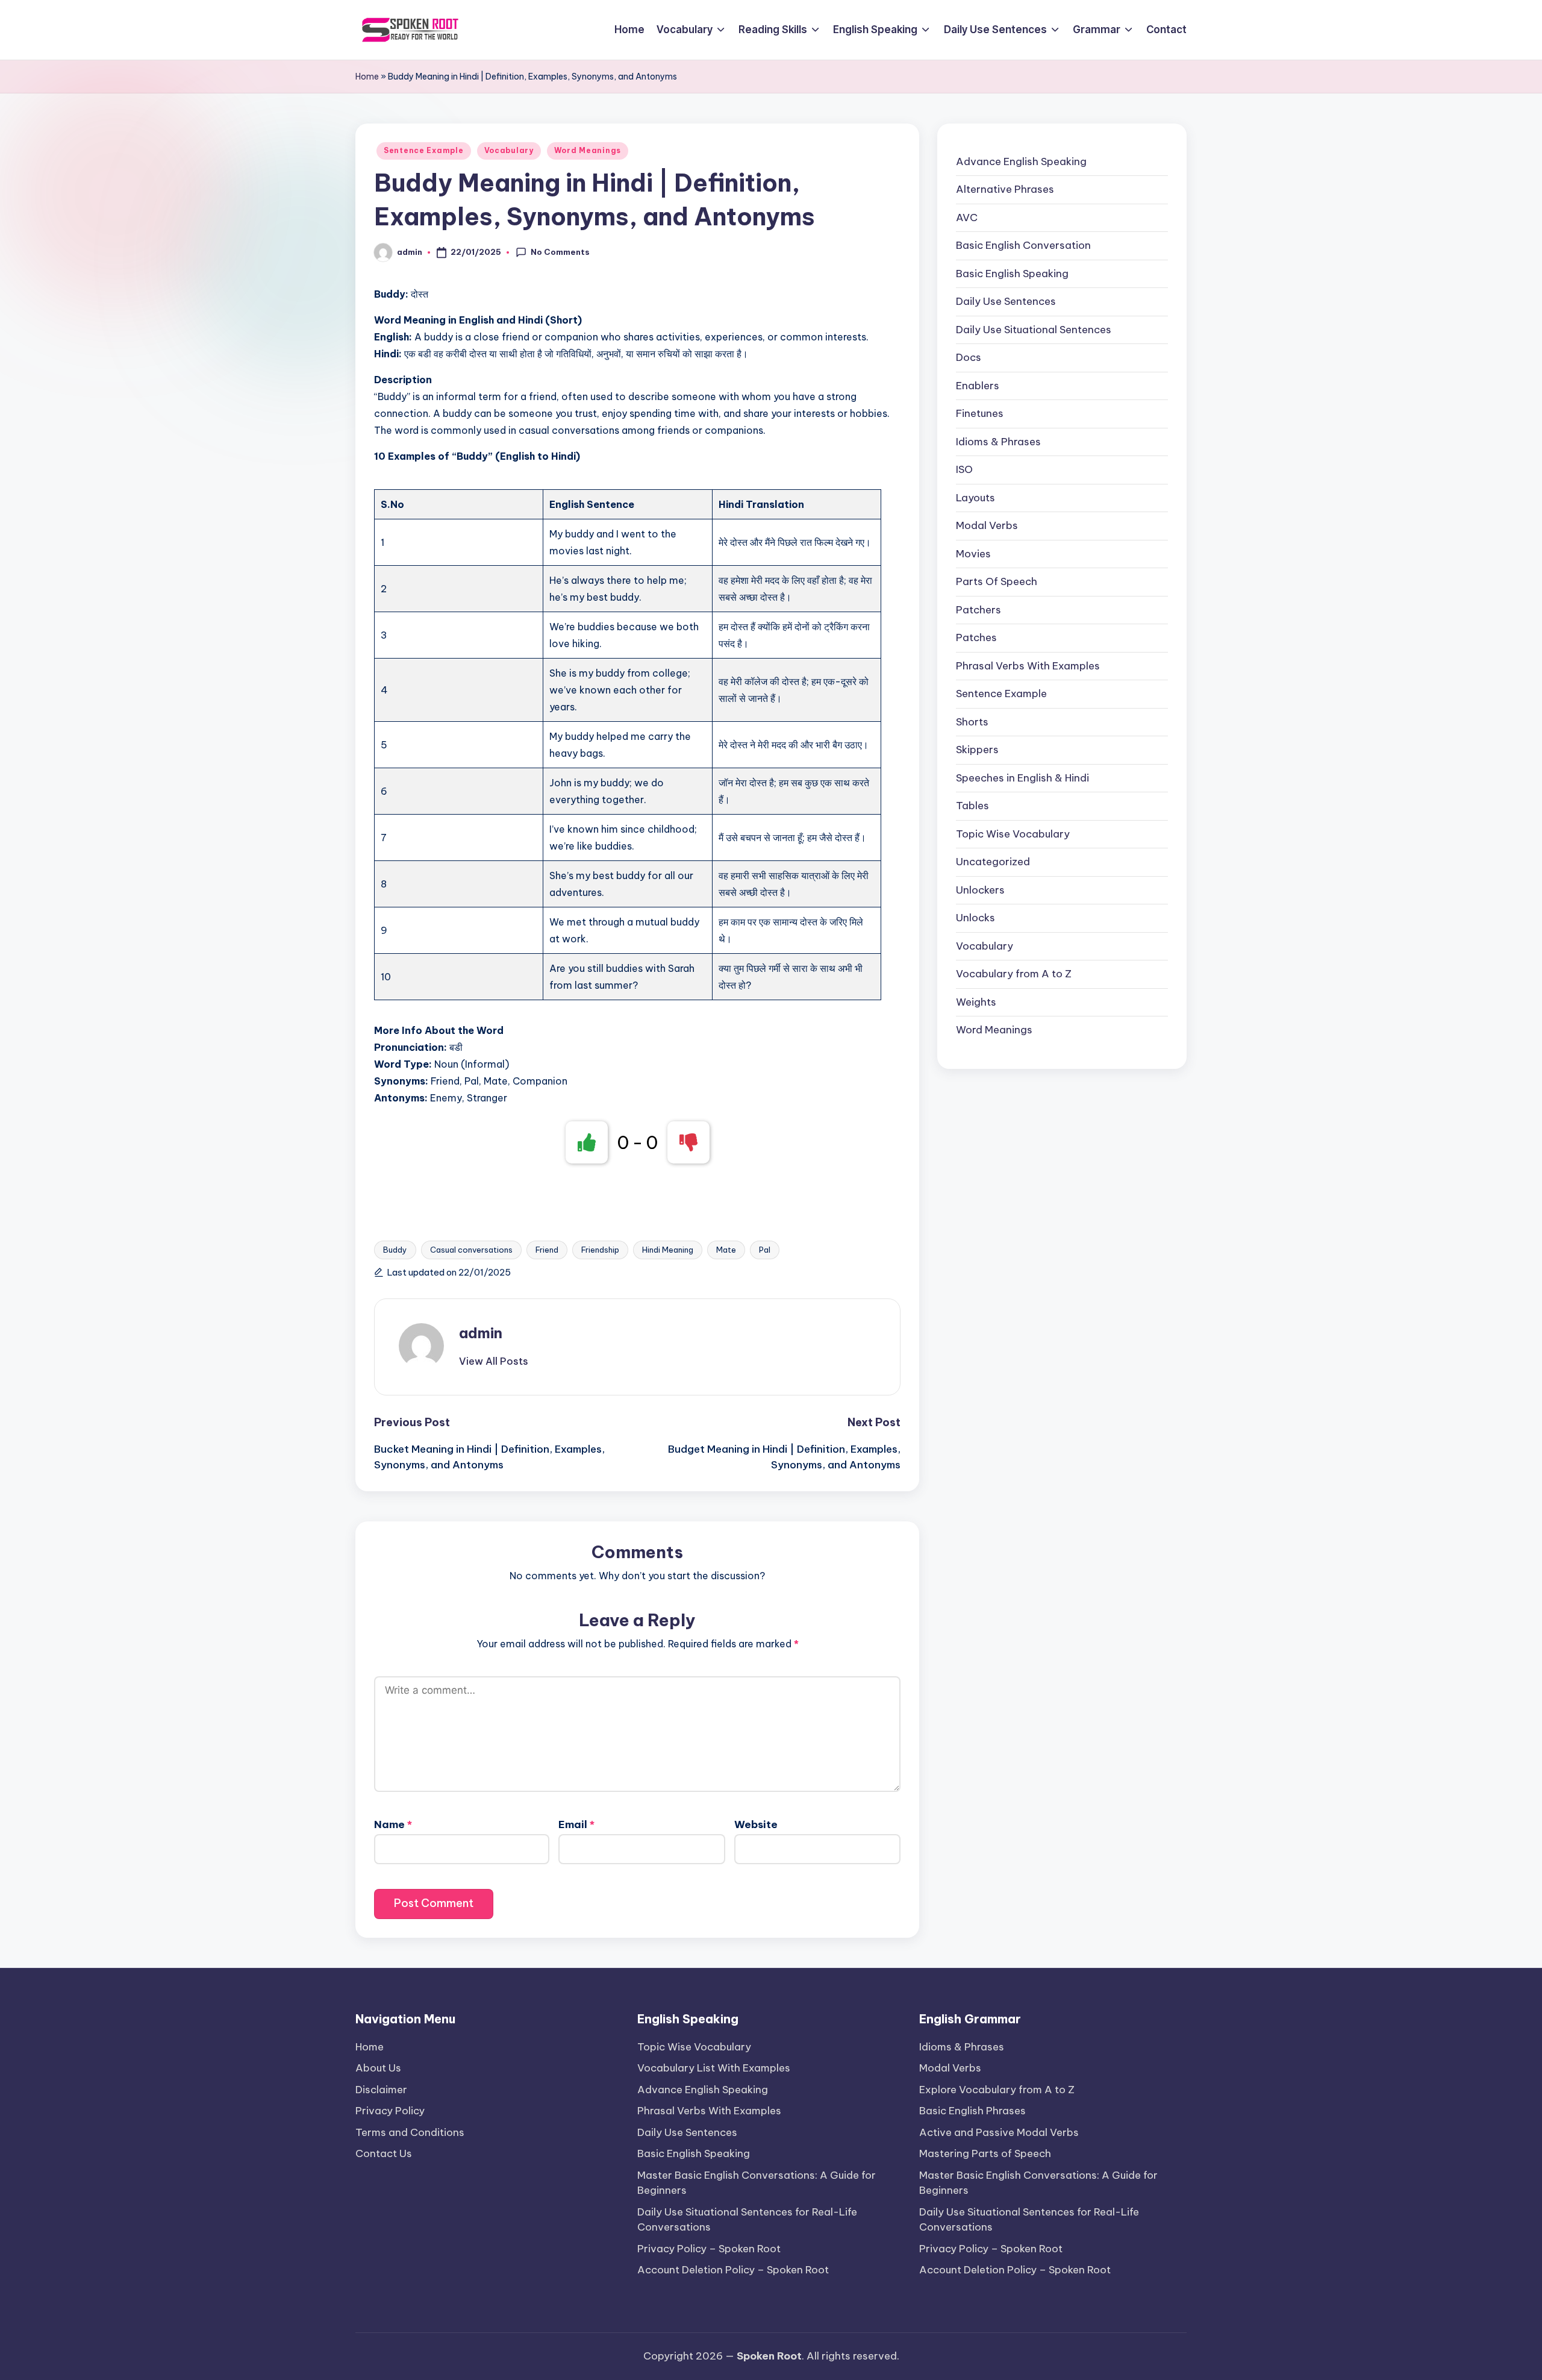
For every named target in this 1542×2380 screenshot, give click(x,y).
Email (576, 1824)
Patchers (979, 610)
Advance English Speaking (1021, 161)
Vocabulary (509, 150)
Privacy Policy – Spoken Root (709, 2249)
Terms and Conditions (410, 2132)
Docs (969, 358)
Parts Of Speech (997, 582)
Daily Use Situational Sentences (1034, 330)
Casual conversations (471, 1250)
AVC (967, 218)
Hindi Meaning (668, 1250)
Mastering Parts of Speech (985, 2153)
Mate (726, 1250)
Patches (976, 638)
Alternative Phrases (1005, 190)
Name (393, 1824)
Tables (972, 806)
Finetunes (980, 414)
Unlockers (980, 890)
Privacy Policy (390, 2111)
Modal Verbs (987, 526)
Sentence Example (424, 150)
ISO (964, 470)
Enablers (978, 386)
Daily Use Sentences (1006, 302)
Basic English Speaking (1012, 274)
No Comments (560, 252)
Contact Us (384, 2153)
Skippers (977, 750)
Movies (973, 554)
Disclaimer (381, 2090)
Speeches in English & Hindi (1022, 778)
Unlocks (975, 918)
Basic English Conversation (1023, 246)
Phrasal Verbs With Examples (1028, 666)
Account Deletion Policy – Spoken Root (733, 2270)
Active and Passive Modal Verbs (999, 2132)
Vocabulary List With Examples (714, 2068)
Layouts (975, 498)
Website (756, 1824)
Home (367, 77)
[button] (494, 1361)
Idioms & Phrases (998, 442)
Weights (976, 1002)
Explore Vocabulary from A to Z (997, 2090)
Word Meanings (588, 150)
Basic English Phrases (972, 2111)
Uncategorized (993, 862)
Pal (765, 1250)
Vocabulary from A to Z (1014, 974)
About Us (378, 2068)
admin (481, 1333)
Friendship (600, 1250)
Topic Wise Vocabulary (1013, 834)
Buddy (395, 1250)
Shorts (972, 722)
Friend (547, 1250)
